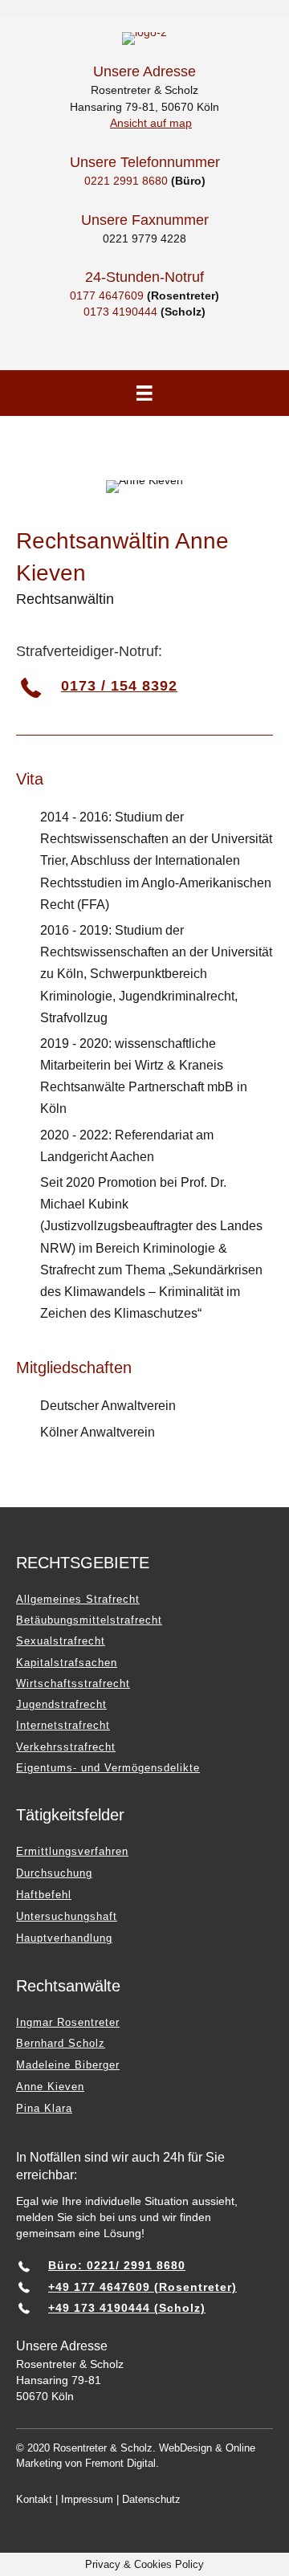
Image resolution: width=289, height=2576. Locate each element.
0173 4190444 (120, 312)
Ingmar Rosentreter (68, 2022)
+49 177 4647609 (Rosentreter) (142, 2287)
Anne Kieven (50, 2087)
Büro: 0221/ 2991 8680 (117, 2265)
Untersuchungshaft (67, 1916)
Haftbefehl (44, 1895)
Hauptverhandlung (64, 1938)
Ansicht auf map (151, 123)
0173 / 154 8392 (119, 686)
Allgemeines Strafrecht (78, 1599)
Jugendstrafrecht (61, 1704)
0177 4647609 (107, 296)
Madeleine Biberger (68, 2065)
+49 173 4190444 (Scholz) (127, 2308)
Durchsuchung (54, 1873)
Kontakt (34, 2499)
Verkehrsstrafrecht (66, 1747)
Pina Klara (44, 2108)
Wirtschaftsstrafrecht (73, 1683)
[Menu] (144, 393)
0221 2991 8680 (126, 181)
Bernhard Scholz (61, 2043)
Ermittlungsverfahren (72, 1851)
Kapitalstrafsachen (67, 1663)
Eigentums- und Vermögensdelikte (108, 1768)
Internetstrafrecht (63, 1725)
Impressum (87, 2499)
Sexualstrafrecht (61, 1641)
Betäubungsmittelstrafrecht (89, 1620)
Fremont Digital (120, 2463)
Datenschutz (151, 2499)
